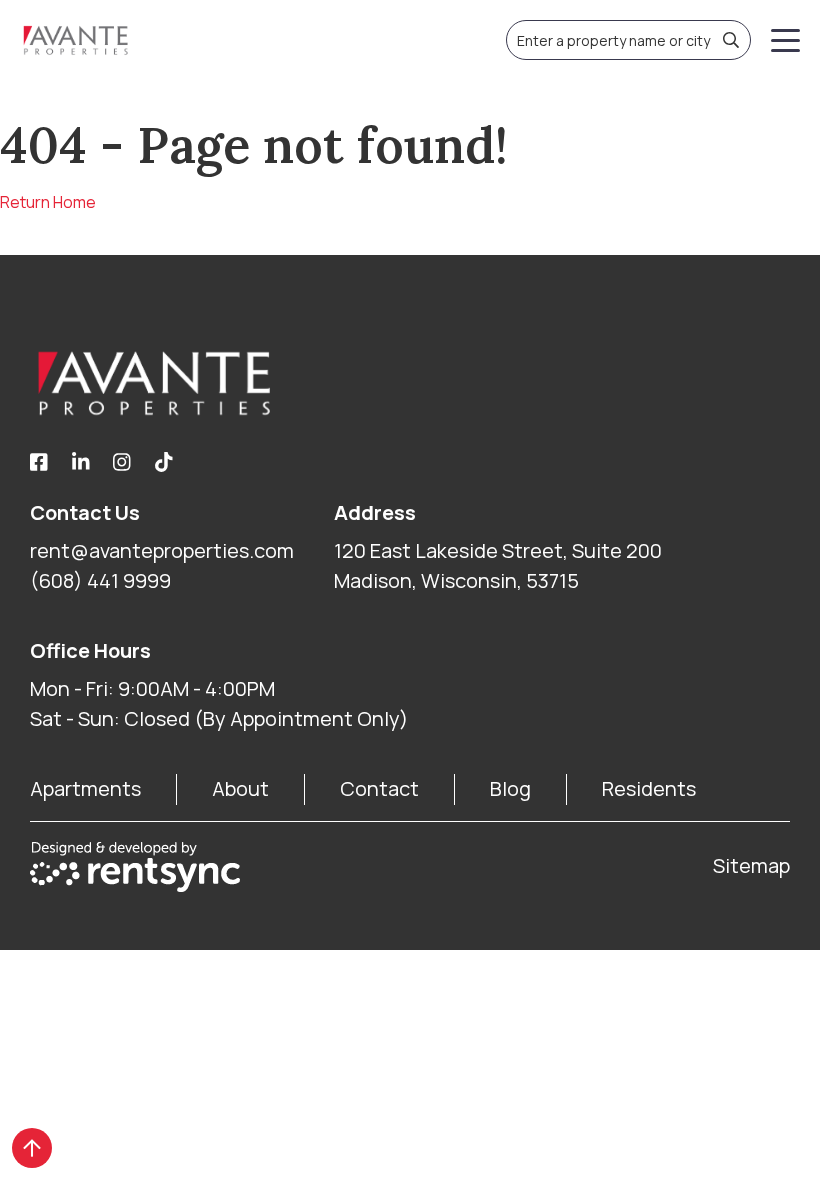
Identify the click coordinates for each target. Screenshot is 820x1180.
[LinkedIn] (81, 463)
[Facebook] (39, 463)
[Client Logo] (410, 383)
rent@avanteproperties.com (162, 550)
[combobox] (628, 40)
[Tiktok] (164, 463)
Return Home (48, 202)
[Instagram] (122, 463)
